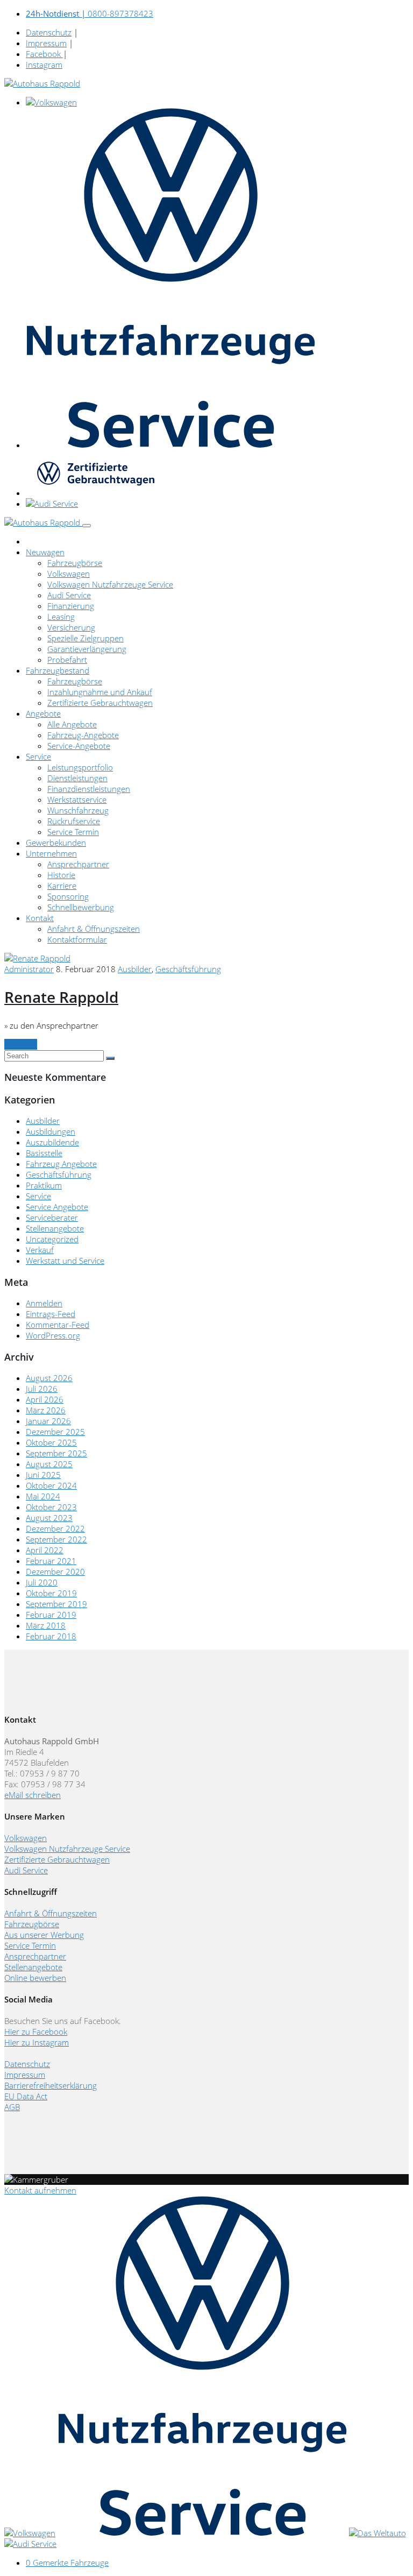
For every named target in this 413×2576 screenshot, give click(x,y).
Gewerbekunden (56, 843)
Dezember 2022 (55, 1528)
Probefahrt (67, 660)
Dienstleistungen (77, 778)
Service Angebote (57, 1207)
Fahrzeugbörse (75, 563)
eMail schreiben (33, 1795)
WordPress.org (53, 1335)
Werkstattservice (77, 799)
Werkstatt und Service (65, 1261)
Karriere (62, 886)
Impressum (46, 43)
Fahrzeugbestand (58, 670)
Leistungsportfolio (80, 767)
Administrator (29, 969)
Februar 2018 (51, 1636)
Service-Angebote (79, 746)
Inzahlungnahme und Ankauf (100, 692)
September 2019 (56, 1604)
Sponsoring (68, 896)
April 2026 (45, 1399)
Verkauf (40, 1250)
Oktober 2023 (51, 1507)
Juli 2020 (42, 1582)
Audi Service (69, 595)
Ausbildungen (51, 1131)
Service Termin (73, 832)
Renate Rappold (61, 997)
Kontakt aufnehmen (40, 2190)
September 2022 (56, 1539)
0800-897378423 (90, 13)
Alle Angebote (72, 724)
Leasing (61, 617)
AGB (12, 2107)
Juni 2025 (43, 1475)
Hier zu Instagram (37, 2042)
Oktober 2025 (51, 1442)
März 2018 (46, 1625)
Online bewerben (35, 1978)
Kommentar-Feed (58, 1325)
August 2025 (49, 1464)
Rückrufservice (74, 821)
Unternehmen (51, 853)
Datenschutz (49, 32)
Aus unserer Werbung (44, 1935)
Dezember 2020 (55, 1572)
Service (38, 756)
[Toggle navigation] (87, 526)
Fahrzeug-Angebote (83, 735)
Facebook (44, 54)
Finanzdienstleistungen (89, 789)
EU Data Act (26, 2096)
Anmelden (44, 1303)
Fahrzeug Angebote (61, 1164)
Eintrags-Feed (51, 1314)
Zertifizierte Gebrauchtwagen (100, 703)
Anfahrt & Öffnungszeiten (94, 929)
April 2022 (45, 1550)
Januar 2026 (48, 1421)
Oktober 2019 (51, 1593)
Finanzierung (71, 606)
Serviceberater (52, 1218)
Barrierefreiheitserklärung (51, 2085)
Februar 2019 (51, 1615)
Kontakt (40, 918)
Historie (61, 875)
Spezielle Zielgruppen (86, 638)
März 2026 (46, 1410)
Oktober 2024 (51, 1485)
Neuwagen (45, 552)
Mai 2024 (43, 1496)
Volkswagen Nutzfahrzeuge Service (110, 584)
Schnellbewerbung (81, 907)
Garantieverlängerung (87, 649)
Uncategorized (52, 1239)
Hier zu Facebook (36, 2032)
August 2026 (49, 1378)
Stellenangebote (55, 1228)
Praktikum (44, 1185)
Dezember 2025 (55, 1432)
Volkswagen (69, 574)
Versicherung (71, 627)
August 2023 (49, 1518)
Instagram (44, 65)
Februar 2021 (51, 1561)
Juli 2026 (42, 1389)
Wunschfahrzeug (78, 810)
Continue (21, 1044)
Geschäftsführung (188, 969)
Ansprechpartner (78, 864)
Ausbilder (135, 969)
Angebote (43, 713)
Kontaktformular (77, 939)
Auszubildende (52, 1142)
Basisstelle (44, 1153)
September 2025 (56, 1453)
